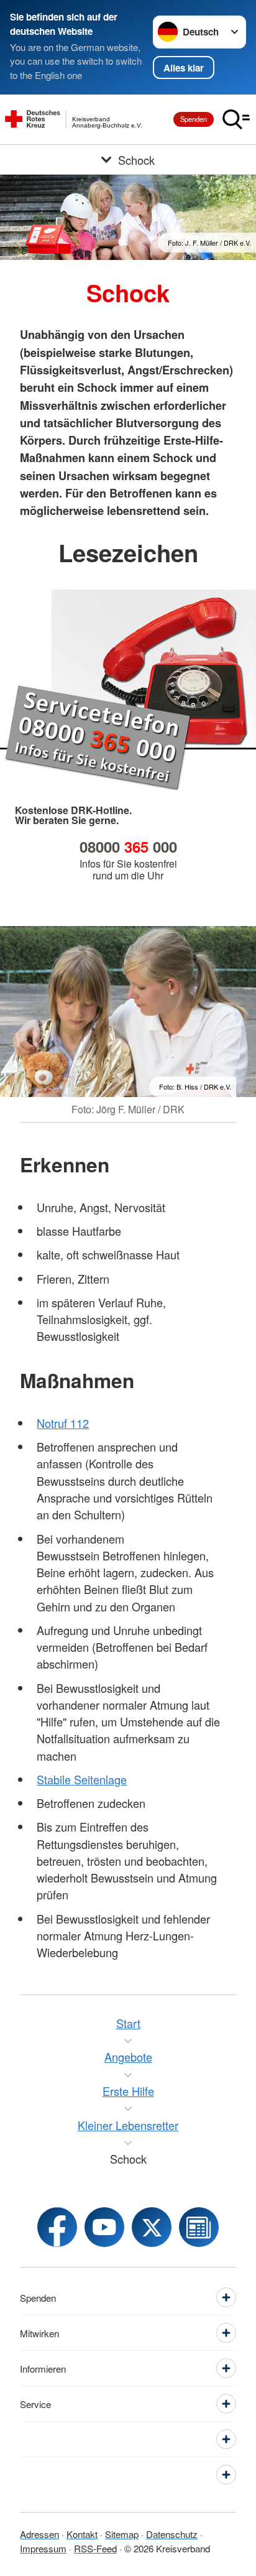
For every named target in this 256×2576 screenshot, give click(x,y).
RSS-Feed (95, 2548)
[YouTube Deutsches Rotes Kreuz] (104, 2227)
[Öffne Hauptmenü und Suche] (236, 119)
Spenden (194, 119)
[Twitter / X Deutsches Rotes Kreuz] (152, 2227)
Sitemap (122, 2534)
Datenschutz (172, 2534)
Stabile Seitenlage (82, 1779)
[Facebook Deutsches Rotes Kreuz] (57, 2227)
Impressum (43, 2548)
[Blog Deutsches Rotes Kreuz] (199, 2227)
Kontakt (82, 2534)
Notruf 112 (63, 1423)
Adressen (39, 2534)
